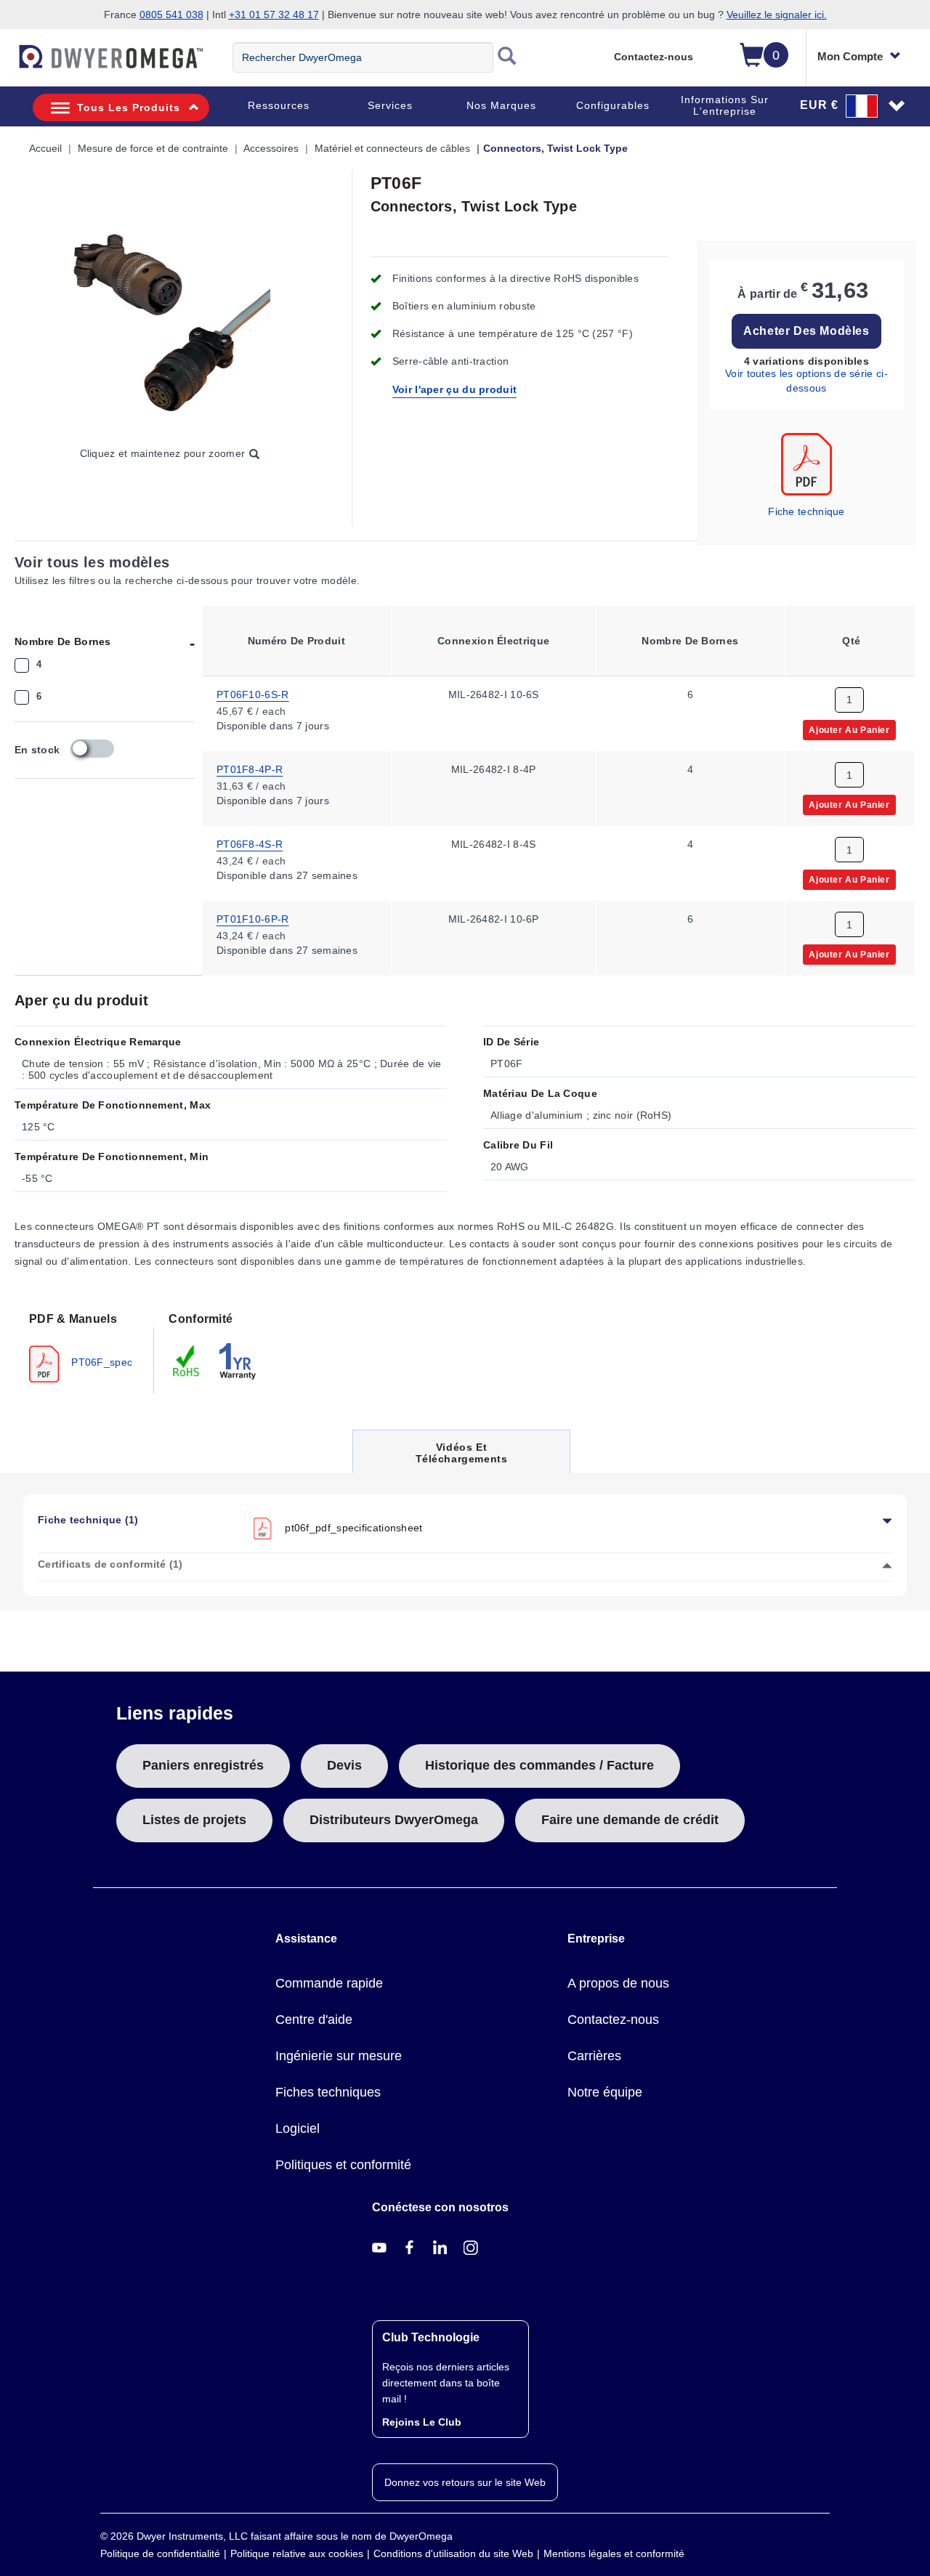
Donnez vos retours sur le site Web (465, 2482)
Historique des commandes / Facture (539, 1765)
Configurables (613, 105)
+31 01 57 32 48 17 (274, 15)
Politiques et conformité (343, 2165)
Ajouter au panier (849, 729)
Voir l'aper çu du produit (455, 389)
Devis (344, 1765)
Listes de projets (194, 1820)
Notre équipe (605, 2092)
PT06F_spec (100, 1361)
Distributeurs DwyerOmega (394, 1820)
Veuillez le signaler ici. (777, 15)
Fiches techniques (328, 2092)
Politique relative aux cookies (297, 2553)
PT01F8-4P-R (250, 769)
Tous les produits (129, 108)
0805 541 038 (171, 15)
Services (390, 105)
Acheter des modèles (806, 331)
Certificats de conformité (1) (110, 1564)
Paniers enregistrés (203, 1765)
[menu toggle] (8, 64)
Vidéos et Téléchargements (462, 1457)
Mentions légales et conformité (614, 2553)
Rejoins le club (422, 2422)
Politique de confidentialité (160, 2553)
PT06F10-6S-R (253, 694)
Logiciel (298, 2129)
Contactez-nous (654, 57)
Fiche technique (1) (88, 1520)
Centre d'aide (314, 2020)
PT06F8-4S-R (250, 843)
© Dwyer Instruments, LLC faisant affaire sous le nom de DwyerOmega (276, 2536)
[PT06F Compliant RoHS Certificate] (187, 1360)
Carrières (594, 2056)
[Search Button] (507, 57)
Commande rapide (329, 1983)
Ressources (279, 105)
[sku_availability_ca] (92, 749)
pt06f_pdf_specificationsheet (354, 1527)
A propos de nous (618, 1983)
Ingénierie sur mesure (339, 2056)
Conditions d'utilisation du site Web (453, 2553)
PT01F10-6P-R (253, 918)
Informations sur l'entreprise (725, 105)
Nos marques (501, 105)
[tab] (84, 1346)
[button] (853, 105)
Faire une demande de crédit (630, 1820)
